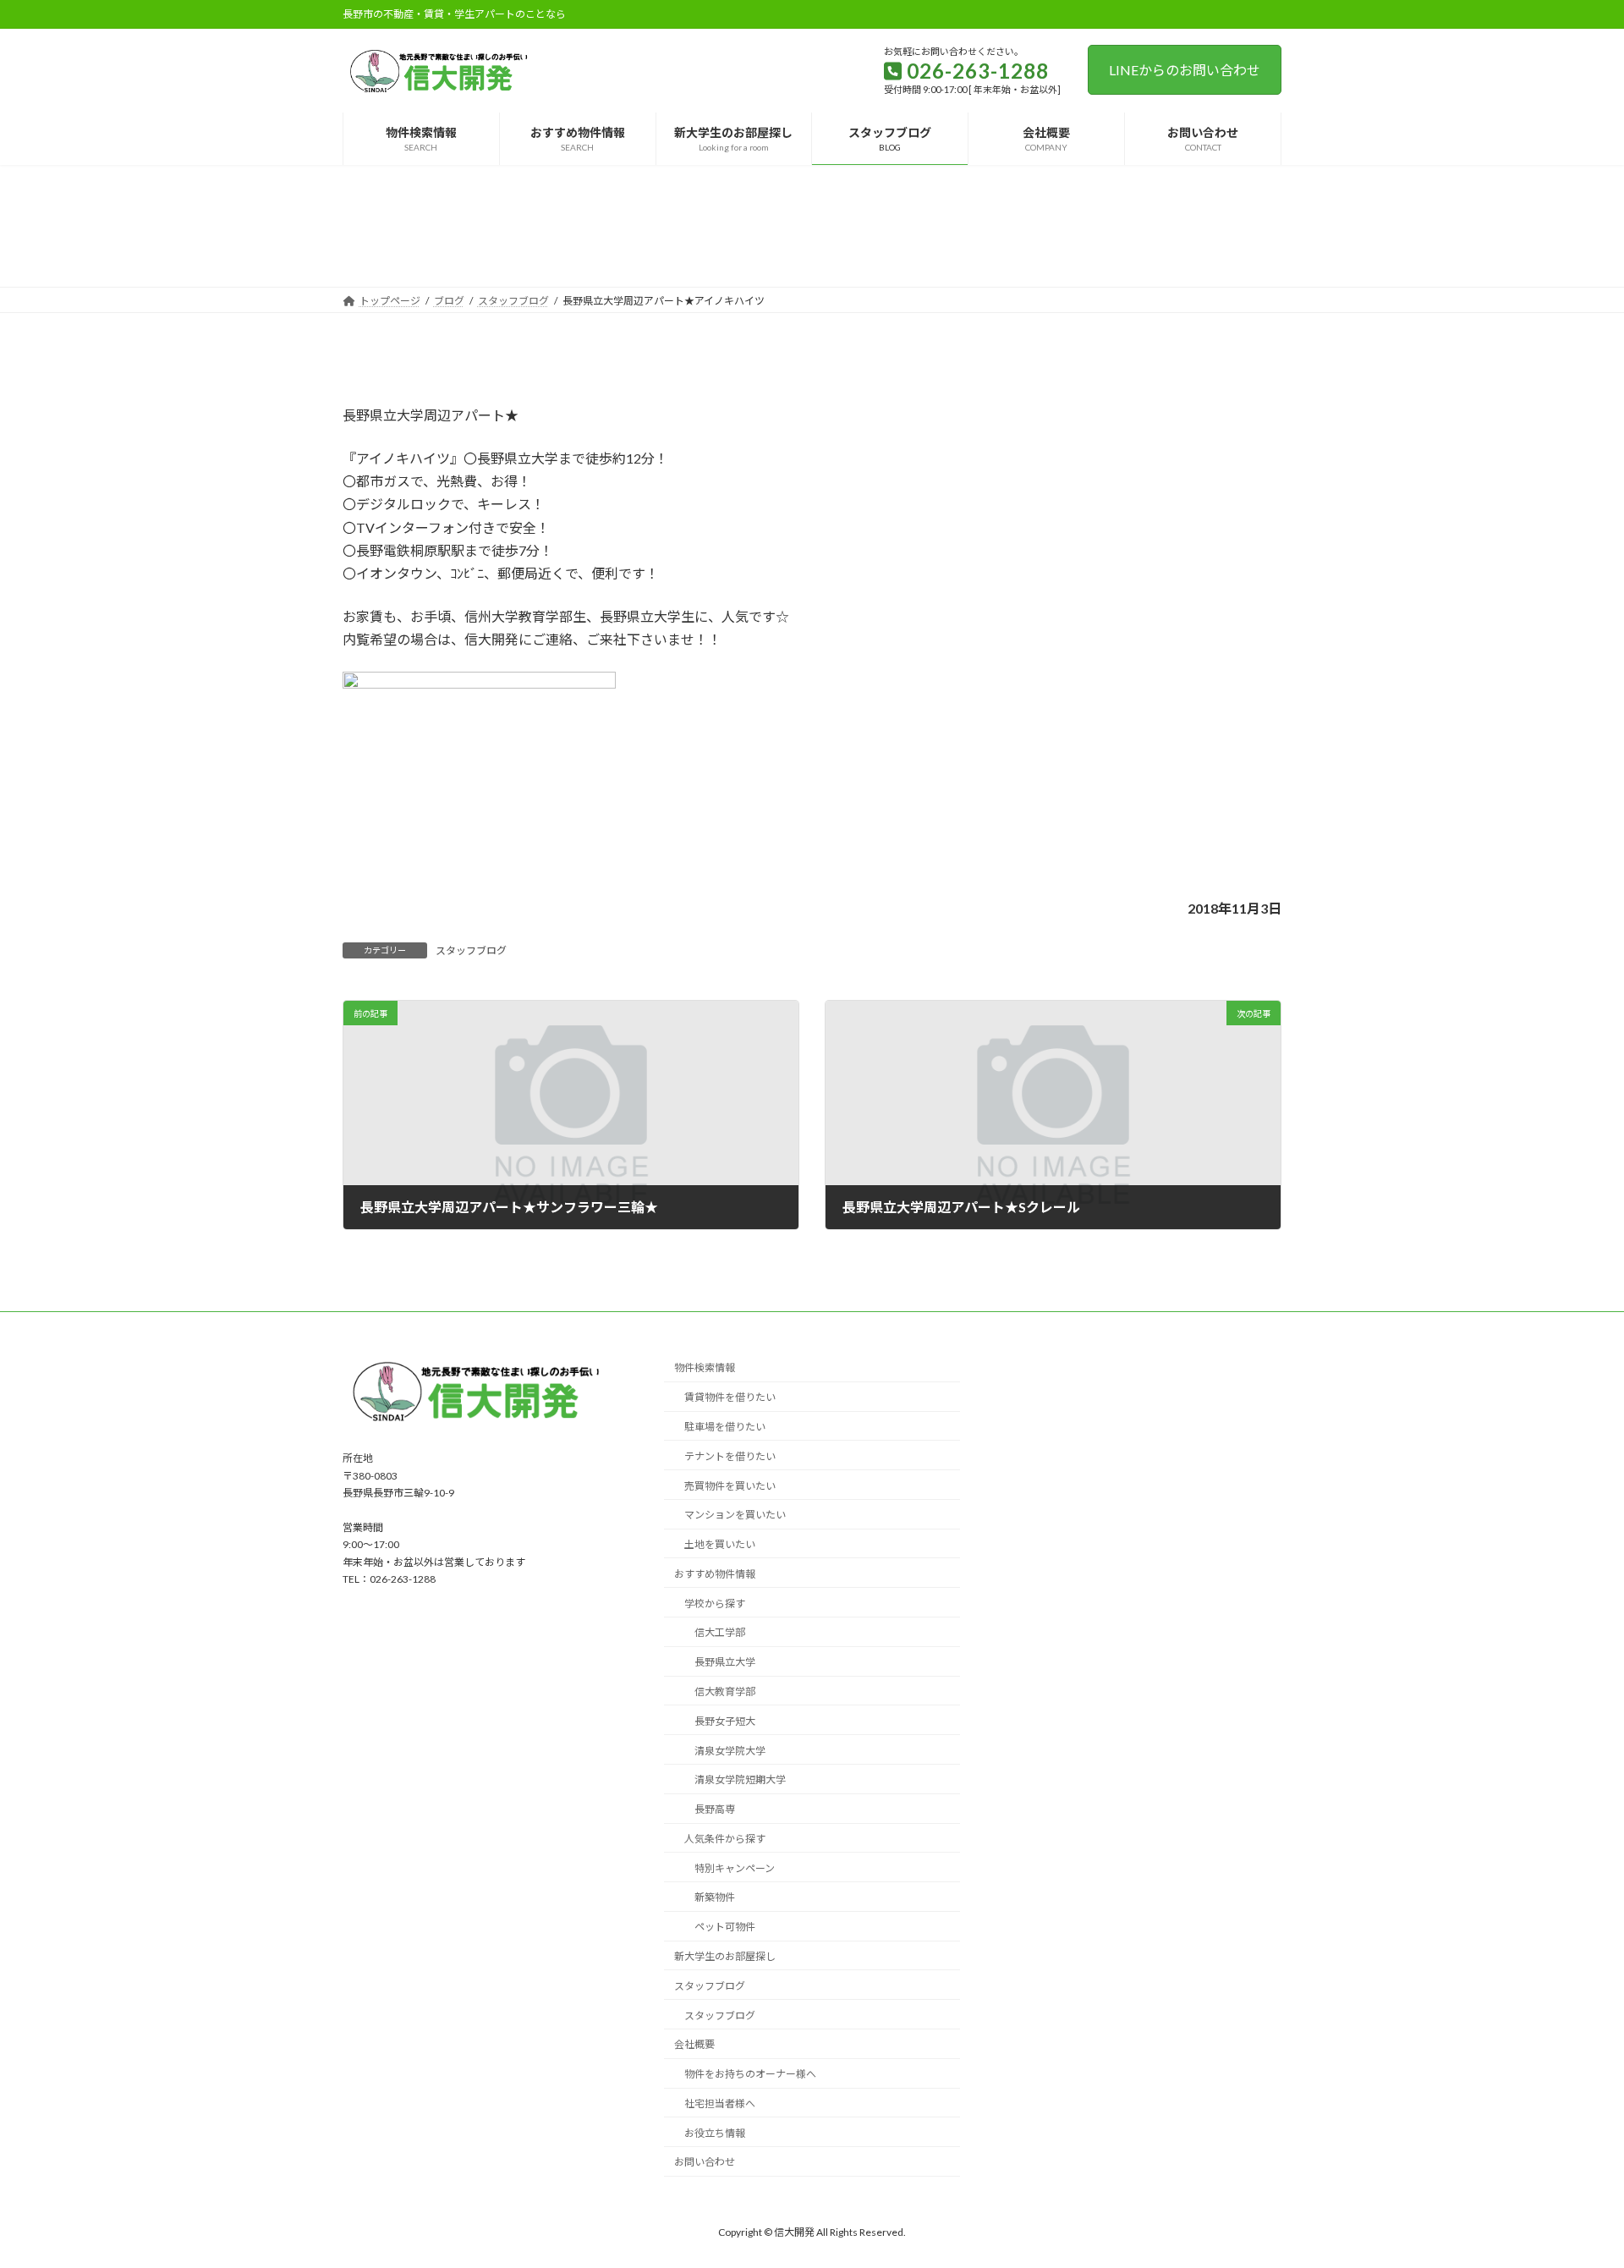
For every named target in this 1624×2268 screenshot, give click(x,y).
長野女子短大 (725, 1721)
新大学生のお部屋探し (725, 1956)
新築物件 (715, 1897)
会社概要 (694, 2044)
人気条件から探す (725, 1839)
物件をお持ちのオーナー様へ (750, 2074)
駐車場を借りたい (725, 1427)
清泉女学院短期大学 (740, 1779)
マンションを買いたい (735, 1515)
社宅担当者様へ (720, 2103)
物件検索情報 (705, 1367)
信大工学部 (720, 1632)
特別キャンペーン (735, 1868)
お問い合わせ (705, 2162)
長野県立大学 (725, 1662)
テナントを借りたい (730, 1456)
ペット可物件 (725, 1927)
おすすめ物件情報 (715, 1574)
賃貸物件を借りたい (730, 1397)
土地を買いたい (720, 1544)
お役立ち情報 (715, 2133)
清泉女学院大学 (730, 1751)
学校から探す (715, 1604)
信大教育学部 (725, 1691)
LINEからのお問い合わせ (1185, 70)
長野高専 (715, 1809)
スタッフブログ (471, 950)
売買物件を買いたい (730, 1486)
